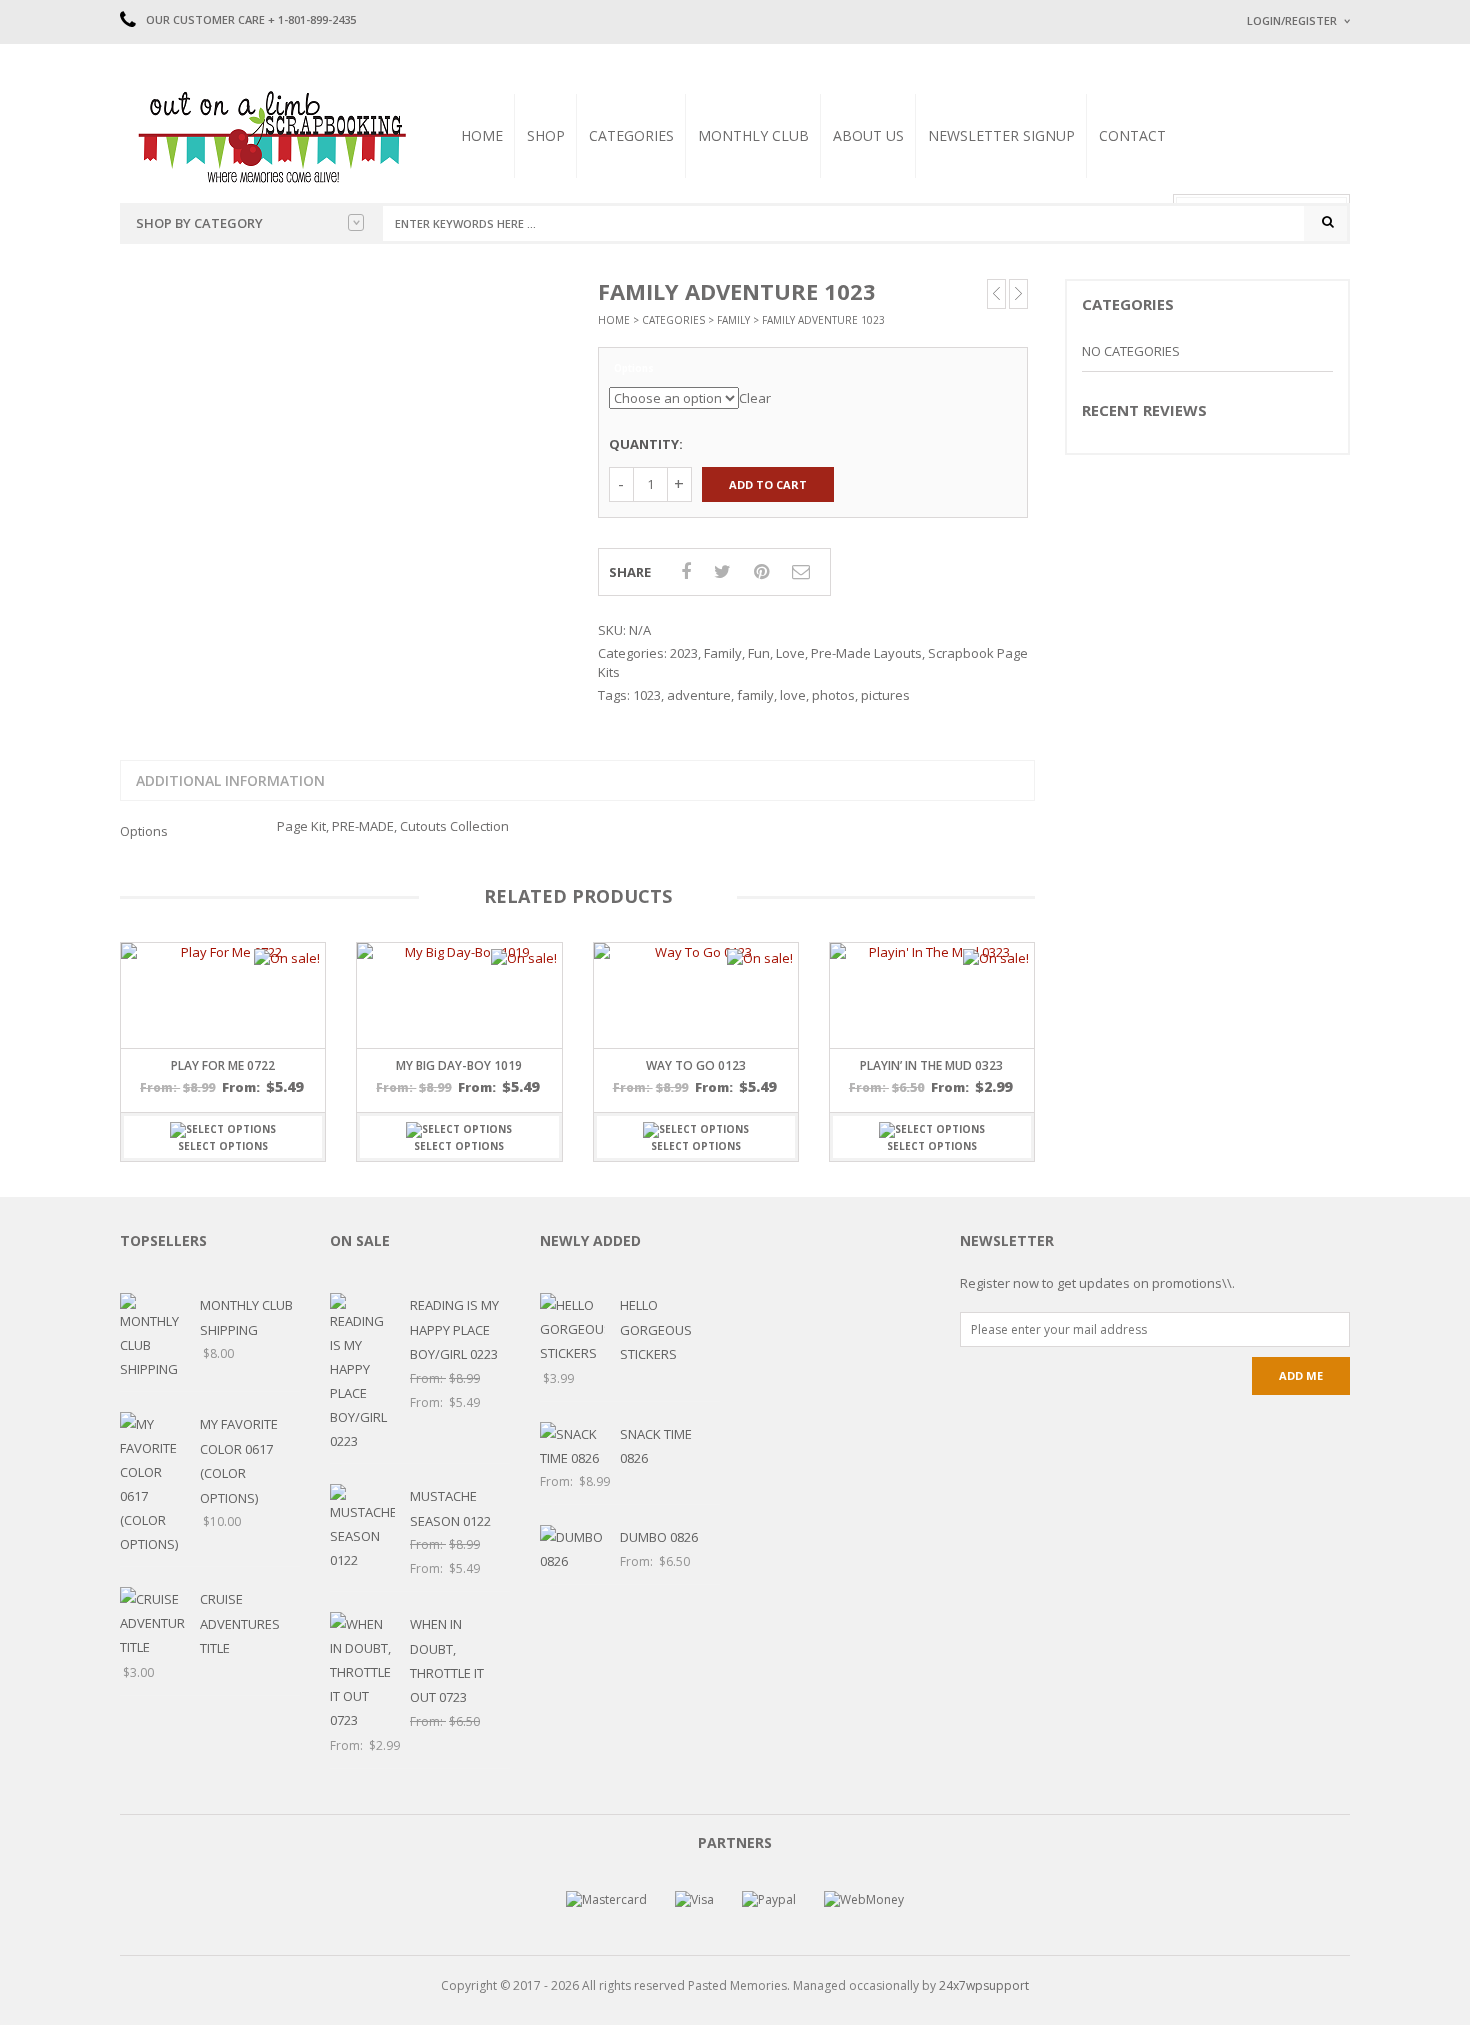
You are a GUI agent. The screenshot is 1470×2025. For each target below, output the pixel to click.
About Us (868, 135)
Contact (1132, 135)
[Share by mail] (801, 571)
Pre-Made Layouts (866, 653)
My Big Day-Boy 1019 (459, 1065)
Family (733, 320)
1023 (647, 695)
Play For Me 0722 (223, 1065)
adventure (699, 695)
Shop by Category (199, 223)
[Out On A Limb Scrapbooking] (270, 136)
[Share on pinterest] (761, 571)
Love (790, 653)
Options (634, 369)
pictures (885, 695)
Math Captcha (1284, 270)
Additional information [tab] (230, 780)
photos (833, 695)
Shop (546, 135)
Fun (759, 653)
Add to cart (768, 484)
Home (482, 135)
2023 (684, 653)
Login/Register (1292, 20)
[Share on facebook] (686, 571)
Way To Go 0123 (696, 1065)
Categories (631, 135)
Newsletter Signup (1001, 135)
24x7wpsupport (984, 1985)
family (755, 695)
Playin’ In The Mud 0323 (931, 1065)
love (793, 695)
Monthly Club (753, 135)
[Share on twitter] (722, 571)
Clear (755, 398)
